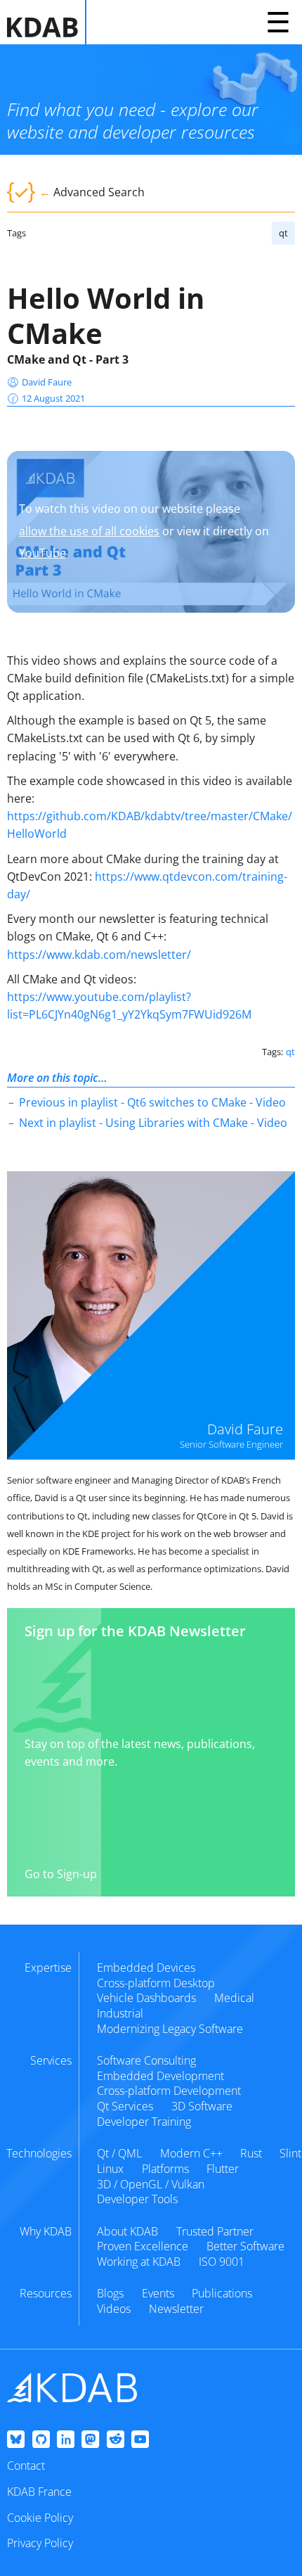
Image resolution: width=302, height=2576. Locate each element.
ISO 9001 (222, 2262)
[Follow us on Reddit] (116, 2440)
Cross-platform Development (169, 2091)
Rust (251, 2153)
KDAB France (39, 2492)
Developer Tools (137, 2199)
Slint (290, 2153)
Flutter (223, 2169)
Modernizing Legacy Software (170, 2029)
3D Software (202, 2106)
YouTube (42, 553)
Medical (234, 1998)
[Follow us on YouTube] (140, 2440)
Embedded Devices (146, 1968)
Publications (222, 2293)
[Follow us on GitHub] (41, 2440)
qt (283, 233)
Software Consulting (146, 2060)
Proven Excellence (143, 2246)
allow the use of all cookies (89, 531)
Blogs (110, 2293)
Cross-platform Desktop (156, 1983)
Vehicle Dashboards (146, 1998)
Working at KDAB (139, 2262)
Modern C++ (191, 2153)
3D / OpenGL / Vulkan (151, 2184)
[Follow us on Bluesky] (16, 2440)
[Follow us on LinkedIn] (66, 2440)
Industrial (120, 2013)
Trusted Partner (215, 2231)
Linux (110, 2169)
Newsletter (176, 2309)
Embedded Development (160, 2076)
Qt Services (125, 2106)
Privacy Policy (40, 2543)
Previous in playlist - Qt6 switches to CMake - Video (152, 1102)
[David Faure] (151, 1315)
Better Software (245, 2246)
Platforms (165, 2169)
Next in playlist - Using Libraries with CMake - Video (153, 1123)
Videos (114, 2309)
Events (158, 2293)
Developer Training (144, 2122)
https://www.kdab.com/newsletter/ (99, 955)
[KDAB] (47, 22)
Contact (26, 2466)
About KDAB (127, 2231)
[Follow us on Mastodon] (90, 2440)
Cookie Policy (40, 2518)
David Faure (47, 382)
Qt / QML (119, 2153)
